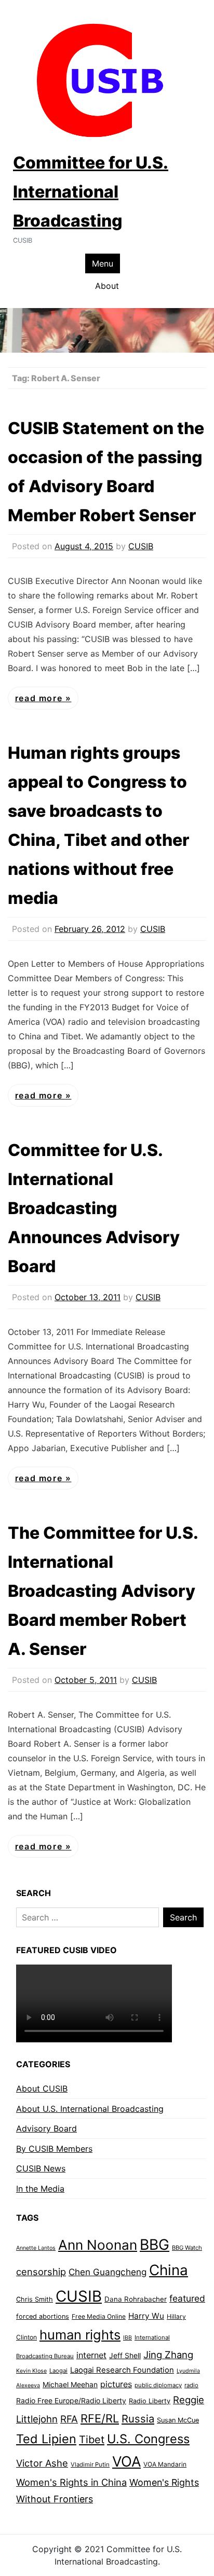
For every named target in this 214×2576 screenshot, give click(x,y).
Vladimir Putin (90, 2464)
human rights (80, 2335)
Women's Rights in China (71, 2482)
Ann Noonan (98, 2245)
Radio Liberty (150, 2401)
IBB (128, 2338)
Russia (138, 2419)
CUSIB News (41, 2168)
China (169, 2270)
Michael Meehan (70, 2384)
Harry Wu (146, 2316)
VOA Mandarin (165, 2464)
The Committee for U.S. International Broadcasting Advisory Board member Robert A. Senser (103, 1591)
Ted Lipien (46, 2439)
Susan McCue (178, 2420)
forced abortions (43, 2316)
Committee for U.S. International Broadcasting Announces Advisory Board (94, 1208)
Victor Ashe (42, 2463)
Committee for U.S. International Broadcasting (91, 192)
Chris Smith (35, 2299)
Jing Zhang (168, 2355)
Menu (103, 263)
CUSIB (141, 546)
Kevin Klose (31, 2371)
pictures (116, 2384)
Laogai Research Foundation (122, 2370)
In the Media (40, 2189)
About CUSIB (42, 2088)
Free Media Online (99, 2316)
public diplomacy (158, 2385)
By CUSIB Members (54, 2149)
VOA (126, 2462)
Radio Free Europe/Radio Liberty (71, 2400)
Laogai (58, 2371)
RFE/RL (100, 2418)
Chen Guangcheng (108, 2272)
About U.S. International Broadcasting (90, 2109)
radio (191, 2385)
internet (91, 2355)
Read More (40, 698)
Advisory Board (46, 2128)
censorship (41, 2272)
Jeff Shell (125, 2355)
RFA (69, 2419)
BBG (155, 2245)
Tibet (92, 2440)
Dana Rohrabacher (136, 2299)
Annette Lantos (36, 2248)
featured (187, 2298)
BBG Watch (187, 2248)
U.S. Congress (148, 2439)
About (107, 286)
